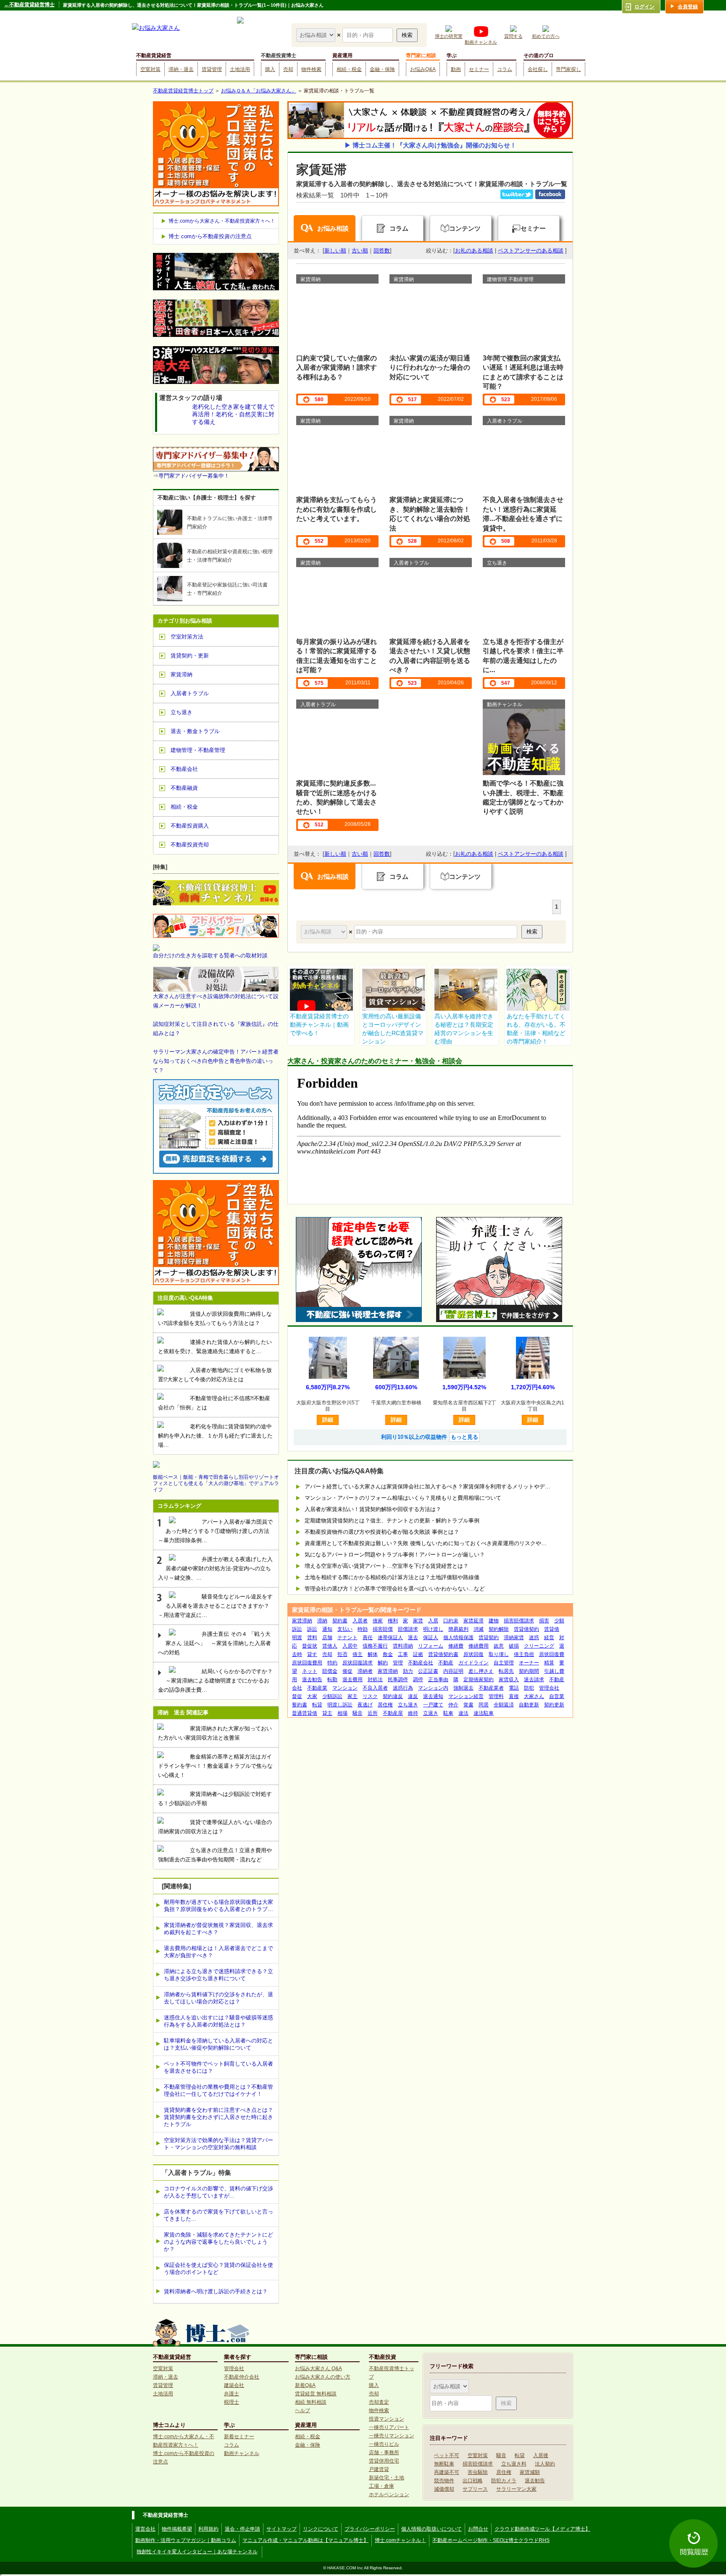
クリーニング (539, 1646)
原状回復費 (552, 1654)
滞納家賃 (514, 1638)
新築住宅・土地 (387, 2478)
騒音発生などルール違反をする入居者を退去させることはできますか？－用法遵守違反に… (215, 1606)
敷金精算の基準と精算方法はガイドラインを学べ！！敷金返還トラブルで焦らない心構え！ (215, 1766)
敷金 (388, 1654)
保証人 (431, 1638)
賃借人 (330, 1646)
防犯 (529, 1688)
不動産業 (317, 1688)
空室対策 (150, 69)
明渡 (297, 1638)
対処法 (375, 1680)
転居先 (506, 1671)
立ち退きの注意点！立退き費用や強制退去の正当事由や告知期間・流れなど (215, 1855)
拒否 (342, 1654)
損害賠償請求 (519, 1621)
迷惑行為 (403, 1688)
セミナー (479, 69)
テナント (347, 1638)
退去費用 (352, 1680)
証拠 (418, 1654)
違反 (413, 1696)
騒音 (358, 1713)
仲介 (453, 1705)
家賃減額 (530, 2472)
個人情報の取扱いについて (431, 2529)
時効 (363, 1629)
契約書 (340, 1621)
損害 (544, 1621)
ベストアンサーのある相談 (531, 251)
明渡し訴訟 (340, 1705)
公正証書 (428, 1671)
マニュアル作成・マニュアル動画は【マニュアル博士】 (305, 2540)
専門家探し (568, 69)
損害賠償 (383, 1629)
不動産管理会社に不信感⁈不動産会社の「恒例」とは (214, 1403)
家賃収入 (509, 1680)
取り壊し (499, 1654)
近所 (373, 1713)
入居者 (360, 1621)
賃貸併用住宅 (384, 2461)
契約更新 (554, 1705)
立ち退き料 (514, 2464)
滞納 (322, 1621)
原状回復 (473, 1654)
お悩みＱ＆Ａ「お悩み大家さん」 (259, 91)
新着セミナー (239, 2437)
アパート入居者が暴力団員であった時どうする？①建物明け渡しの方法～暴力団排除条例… (215, 1531)
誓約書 (300, 1705)
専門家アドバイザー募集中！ (194, 476)
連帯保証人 (390, 1638)
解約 (383, 1663)
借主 (358, 1654)
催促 (347, 1671)
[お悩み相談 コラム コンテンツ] (317, 35)
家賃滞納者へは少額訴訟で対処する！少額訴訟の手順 (215, 1799)
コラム (505, 69)
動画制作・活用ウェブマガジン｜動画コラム (186, 2540)
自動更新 (529, 1705)
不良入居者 (375, 1688)
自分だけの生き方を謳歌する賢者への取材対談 (210, 955)
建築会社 (234, 2385)
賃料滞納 (403, 1646)
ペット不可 (447, 2455)
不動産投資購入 (190, 826)
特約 (332, 1663)
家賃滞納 (302, 1621)
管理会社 (549, 1688)
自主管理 (504, 1663)
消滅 (479, 1629)
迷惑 (534, 1638)
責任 (368, 1638)
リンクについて (321, 2529)
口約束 (451, 1621)
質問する (513, 36)
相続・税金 (349, 69)
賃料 (312, 1638)
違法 (463, 1713)
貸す (312, 1654)
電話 (514, 1688)
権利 (393, 1621)
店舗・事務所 (384, 2452)
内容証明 (453, 1671)
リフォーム (431, 1646)
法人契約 (545, 2464)
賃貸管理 (212, 69)
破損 (514, 1646)
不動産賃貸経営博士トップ (183, 91)
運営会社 (145, 2529)
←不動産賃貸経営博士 (29, 5)
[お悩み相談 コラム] (325, 931)
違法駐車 (484, 1713)
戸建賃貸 (379, 2469)
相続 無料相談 (311, 2402)
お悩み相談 (333, 228)
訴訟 (312, 1629)
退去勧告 (312, 1680)
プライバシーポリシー (370, 2529)
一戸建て (433, 1705)
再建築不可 (447, 2472)
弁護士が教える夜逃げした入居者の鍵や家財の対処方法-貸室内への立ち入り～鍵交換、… (215, 1568)
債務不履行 (375, 1646)
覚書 (468, 1705)
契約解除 (499, 1629)
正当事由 (438, 1680)
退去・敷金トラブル (195, 731)
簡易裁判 (458, 1629)
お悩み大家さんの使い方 (323, 2377)
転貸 (317, 1705)
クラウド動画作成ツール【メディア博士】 (542, 2529)
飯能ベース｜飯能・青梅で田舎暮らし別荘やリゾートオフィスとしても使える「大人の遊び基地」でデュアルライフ (216, 1483)
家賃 (418, 1621)
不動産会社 (421, 1663)
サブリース (475, 2489)
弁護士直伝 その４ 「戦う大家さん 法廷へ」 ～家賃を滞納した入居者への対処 (214, 1643)
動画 (456, 69)
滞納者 (365, 1671)
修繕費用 (479, 1646)
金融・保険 (382, 69)
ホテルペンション (389, 2495)
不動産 (446, 1663)
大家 (312, 1696)
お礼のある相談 (474, 251)
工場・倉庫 (381, 2486)
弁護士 (231, 2394)
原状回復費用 (307, 1663)
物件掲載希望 (177, 2529)
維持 (413, 1713)
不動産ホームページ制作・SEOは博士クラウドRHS (491, 2540)
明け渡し (433, 1629)
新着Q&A (305, 2385)
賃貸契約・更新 (190, 656)
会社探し (538, 69)
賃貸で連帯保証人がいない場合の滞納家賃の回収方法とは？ (215, 1827)
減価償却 (444, 2489)
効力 (408, 1671)
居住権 (385, 1705)
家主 (352, 1696)
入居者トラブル (190, 693)
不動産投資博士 (279, 55)
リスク (370, 1696)
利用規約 (208, 2529)
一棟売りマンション (392, 2436)
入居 (433, 1621)
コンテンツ (465, 228)
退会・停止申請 (242, 2529)
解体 (373, 1654)
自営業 (557, 1696)
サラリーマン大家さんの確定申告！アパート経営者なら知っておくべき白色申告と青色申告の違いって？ (216, 1061)
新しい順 (335, 251)
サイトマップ (281, 2529)
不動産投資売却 (190, 845)
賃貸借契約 (526, 1629)
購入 (270, 69)
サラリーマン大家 (516, 2489)
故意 (499, 1646)
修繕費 (456, 1646)
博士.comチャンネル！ (400, 2540)
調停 (418, 1680)
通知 (327, 1629)
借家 (378, 1621)
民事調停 (398, 1680)
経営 (549, 1638)
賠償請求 (408, 1629)
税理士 (231, 2402)
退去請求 (534, 1680)
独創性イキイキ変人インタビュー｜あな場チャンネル (197, 2552)
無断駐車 (444, 2464)
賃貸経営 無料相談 (316, 2394)
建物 (494, 1621)
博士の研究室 (449, 36)
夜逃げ (365, 1705)
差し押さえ (481, 1671)
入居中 (350, 1646)
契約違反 (393, 1696)
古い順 (360, 251)
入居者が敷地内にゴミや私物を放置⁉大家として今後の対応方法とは (215, 1375)
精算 (549, 1663)
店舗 (327, 1638)
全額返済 (504, 1705)
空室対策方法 (187, 637)
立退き (431, 1713)
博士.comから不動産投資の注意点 (210, 236)
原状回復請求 (358, 1663)
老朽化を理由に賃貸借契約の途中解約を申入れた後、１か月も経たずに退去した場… (215, 1436)
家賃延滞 (473, 1621)
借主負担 (524, 1654)
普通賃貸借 (305, 1713)
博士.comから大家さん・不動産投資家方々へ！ (222, 221)
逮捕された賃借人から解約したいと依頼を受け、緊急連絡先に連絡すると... (215, 1347)
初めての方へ (546, 36)
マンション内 (433, 1688)
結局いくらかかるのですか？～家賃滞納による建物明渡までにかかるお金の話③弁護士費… (215, 1681)
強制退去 (463, 1688)
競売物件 (444, 2481)
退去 (413, 1638)
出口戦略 (473, 2481)
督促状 (310, 1646)
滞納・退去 (181, 69)
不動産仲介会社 (242, 2377)
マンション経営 (466, 1696)
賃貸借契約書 (443, 1654)
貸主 (327, 1713)
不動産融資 (184, 788)
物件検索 (311, 69)
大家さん (534, 1696)
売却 (288, 69)
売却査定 (379, 2402)
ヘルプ (302, 2410)
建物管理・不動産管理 (198, 750)
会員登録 (688, 7)
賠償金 (330, 1671)
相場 (342, 1713)
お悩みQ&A (423, 69)
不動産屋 (393, 1713)
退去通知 (433, 1696)
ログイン (644, 7)
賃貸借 (552, 1629)
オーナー (529, 1663)
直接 (514, 1696)
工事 (403, 1654)
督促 (297, 1696)
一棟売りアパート (389, 2427)
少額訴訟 (332, 1696)
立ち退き (408, 1705)
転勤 (332, 1680)
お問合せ (478, 2529)
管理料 (496, 1696)
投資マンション (387, 2419)
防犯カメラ (504, 2481)
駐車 (448, 1713)
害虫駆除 (478, 2472)
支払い (345, 1629)
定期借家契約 (479, 1680)
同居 (484, 1705)
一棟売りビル (384, 2444)
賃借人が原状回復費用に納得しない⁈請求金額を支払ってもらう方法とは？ (215, 1318)
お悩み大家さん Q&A (318, 2368)
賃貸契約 (489, 1638)
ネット (310, 1671)
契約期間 (529, 1671)
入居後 (541, 2455)
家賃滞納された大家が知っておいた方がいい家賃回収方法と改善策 (215, 1733)
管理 (398, 1663)
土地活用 (240, 69)
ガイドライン (473, 1663)
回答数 (382, 251)
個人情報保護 (458, 1638)
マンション (345, 1688)
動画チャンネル (481, 42)
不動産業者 (491, 1688)
